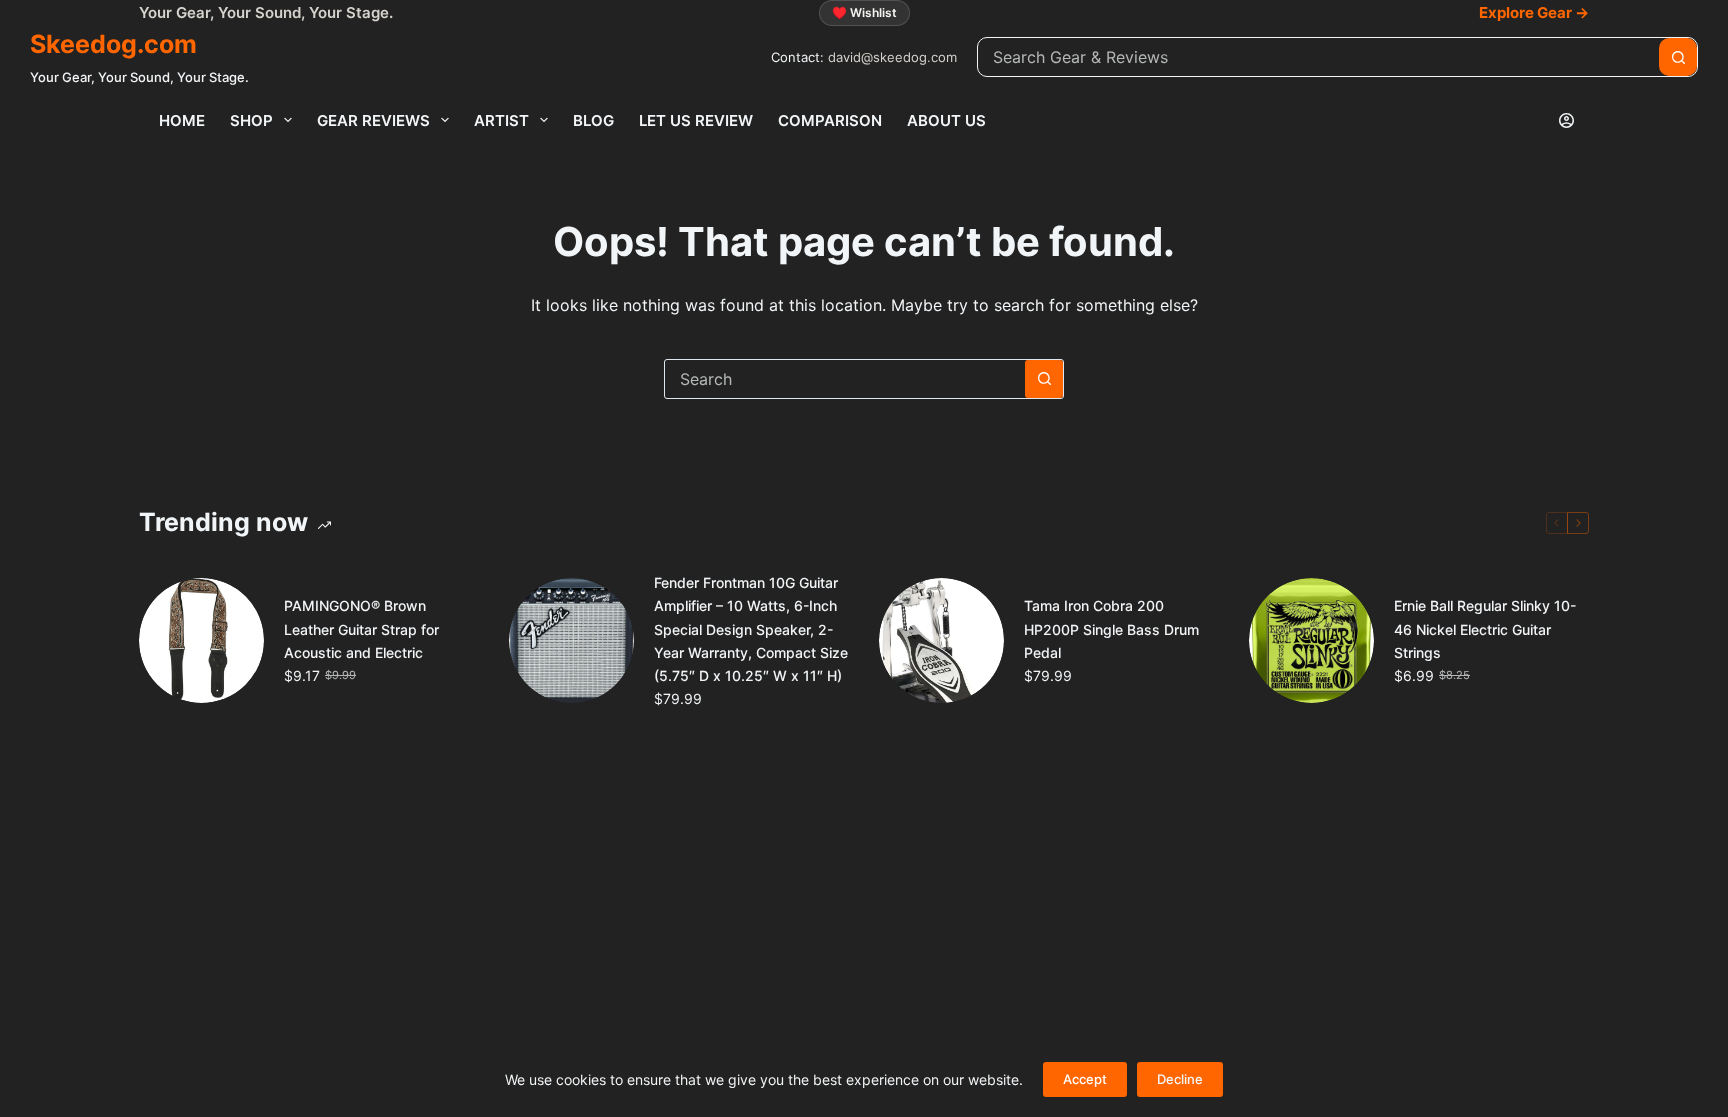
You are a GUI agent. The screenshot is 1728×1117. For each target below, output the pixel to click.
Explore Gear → (1534, 12)
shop (251, 120)
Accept (1085, 1079)
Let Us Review (696, 120)
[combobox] (1318, 57)
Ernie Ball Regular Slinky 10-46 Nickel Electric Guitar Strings (1485, 628)
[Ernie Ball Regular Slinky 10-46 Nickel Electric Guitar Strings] (1311, 640)
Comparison (830, 120)
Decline (1180, 1079)
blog (593, 120)
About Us (946, 120)
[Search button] (1678, 57)
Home (182, 120)
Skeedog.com (113, 44)
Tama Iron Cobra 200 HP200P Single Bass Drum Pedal (1111, 628)
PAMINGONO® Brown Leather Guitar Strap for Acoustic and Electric (361, 628)
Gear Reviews (373, 120)
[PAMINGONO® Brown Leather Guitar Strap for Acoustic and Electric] (201, 640)
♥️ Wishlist (864, 12)
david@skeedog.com (892, 57)
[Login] (1566, 120)
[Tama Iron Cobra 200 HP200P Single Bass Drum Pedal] (941, 640)
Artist (501, 120)
